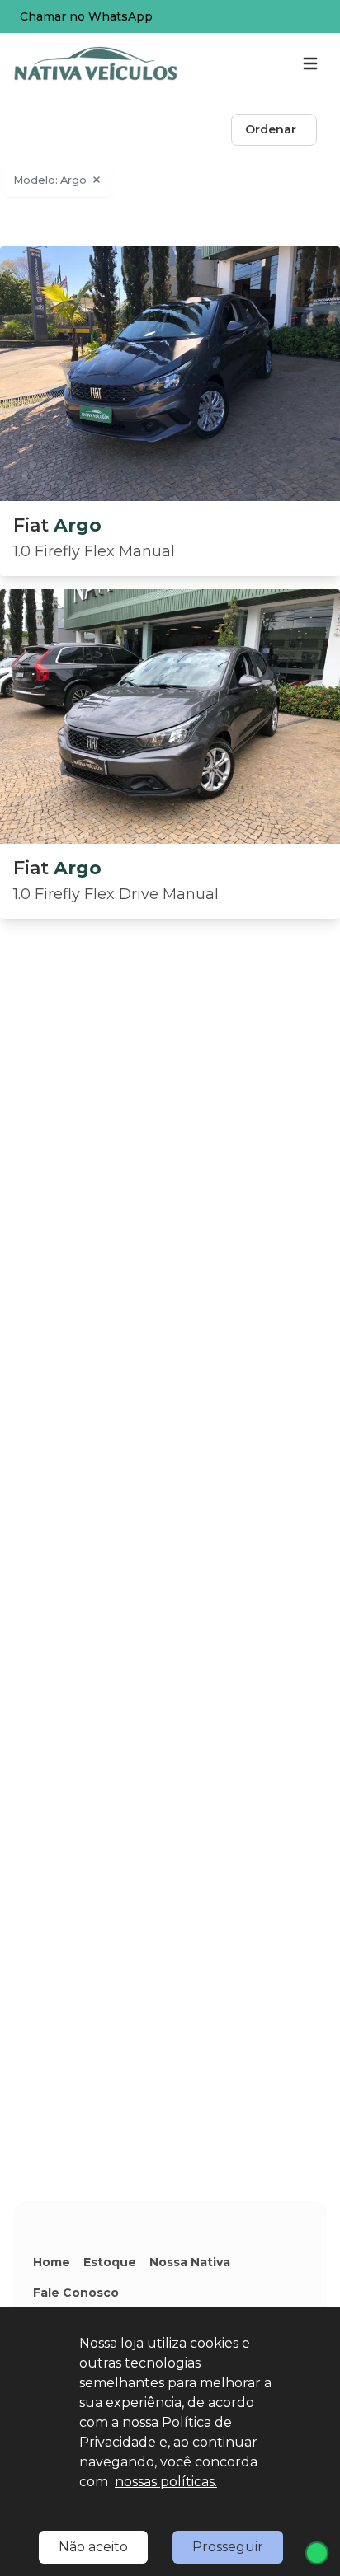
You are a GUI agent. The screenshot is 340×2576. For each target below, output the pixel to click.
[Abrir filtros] (333, 130)
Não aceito (93, 2547)
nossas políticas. (166, 2482)
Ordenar (271, 129)
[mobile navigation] (310, 63)
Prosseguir (228, 2547)
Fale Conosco (76, 2293)
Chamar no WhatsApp (86, 16)
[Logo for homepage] (96, 63)
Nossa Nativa (190, 2262)
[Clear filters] (97, 180)
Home (52, 2262)
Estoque (110, 2262)
